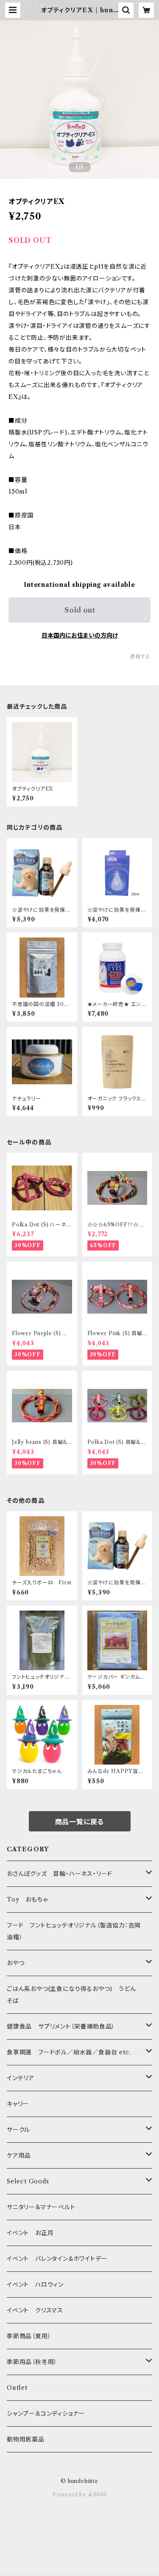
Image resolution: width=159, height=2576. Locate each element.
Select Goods (28, 2181)
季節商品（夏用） (29, 2336)
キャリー (18, 2104)
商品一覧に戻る (80, 1822)
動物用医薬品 (26, 2439)
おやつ (15, 1963)
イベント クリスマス (35, 2310)
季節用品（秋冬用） (32, 2362)
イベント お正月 (30, 2233)
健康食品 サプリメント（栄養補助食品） (61, 2026)
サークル (18, 2130)
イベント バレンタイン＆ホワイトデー (57, 2259)
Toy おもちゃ (27, 1900)
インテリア (21, 2078)
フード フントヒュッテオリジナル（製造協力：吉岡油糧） (74, 1931)
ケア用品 (19, 2155)
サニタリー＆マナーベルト (41, 2207)
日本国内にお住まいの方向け (80, 635)
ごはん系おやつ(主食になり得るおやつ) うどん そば (74, 1995)
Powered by (70, 2495)
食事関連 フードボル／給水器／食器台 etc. (69, 2052)
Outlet (17, 2388)
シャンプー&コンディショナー (46, 2414)
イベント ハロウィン (35, 2285)
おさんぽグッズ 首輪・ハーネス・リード (60, 1874)
